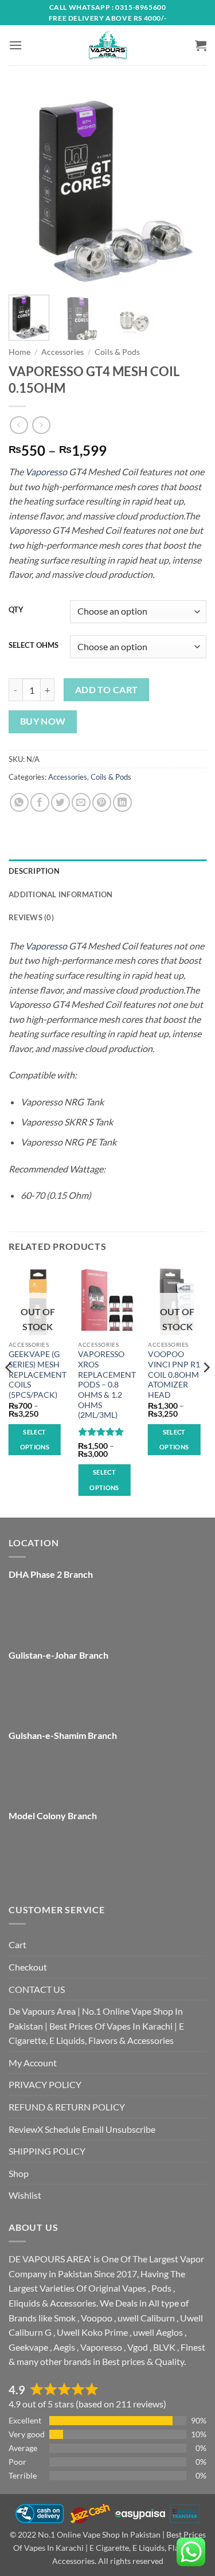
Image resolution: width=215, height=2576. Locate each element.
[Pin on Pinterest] (102, 802)
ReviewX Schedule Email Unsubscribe (82, 2129)
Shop (19, 2173)
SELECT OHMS (34, 646)
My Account (33, 2063)
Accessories (62, 352)
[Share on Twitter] (60, 802)
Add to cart (107, 690)
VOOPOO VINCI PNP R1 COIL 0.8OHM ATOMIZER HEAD (174, 1375)
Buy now (43, 721)
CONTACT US (37, 1989)
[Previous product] (41, 425)
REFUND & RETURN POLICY (67, 2107)
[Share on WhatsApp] (19, 802)
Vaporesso (46, 472)
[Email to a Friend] (81, 802)
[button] (15, 45)
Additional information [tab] (61, 894)
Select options (35, 1439)
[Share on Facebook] (40, 802)
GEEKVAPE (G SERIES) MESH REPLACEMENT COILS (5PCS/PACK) (38, 1375)
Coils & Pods (117, 352)
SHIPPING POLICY (47, 2151)
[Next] (188, 187)
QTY (16, 610)
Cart (17, 1944)
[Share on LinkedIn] (122, 802)
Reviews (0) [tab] (31, 917)
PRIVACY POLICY (45, 2084)
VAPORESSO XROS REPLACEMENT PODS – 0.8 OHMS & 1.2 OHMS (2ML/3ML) (107, 1385)
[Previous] (27, 187)
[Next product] (19, 425)
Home (19, 352)
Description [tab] (34, 871)
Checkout (28, 1967)
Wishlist (25, 2195)
